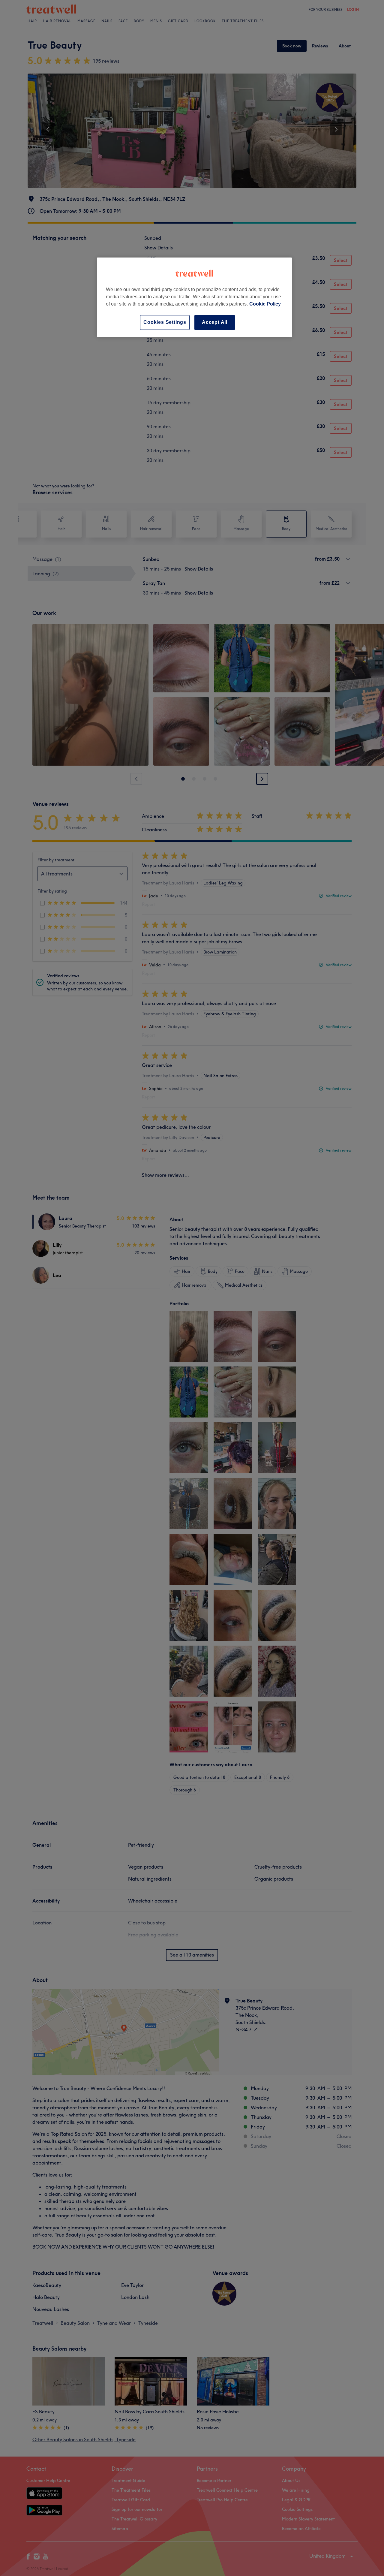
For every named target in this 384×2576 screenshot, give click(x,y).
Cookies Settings (165, 322)
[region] (194, 297)
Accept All (215, 322)
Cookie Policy (265, 304)
